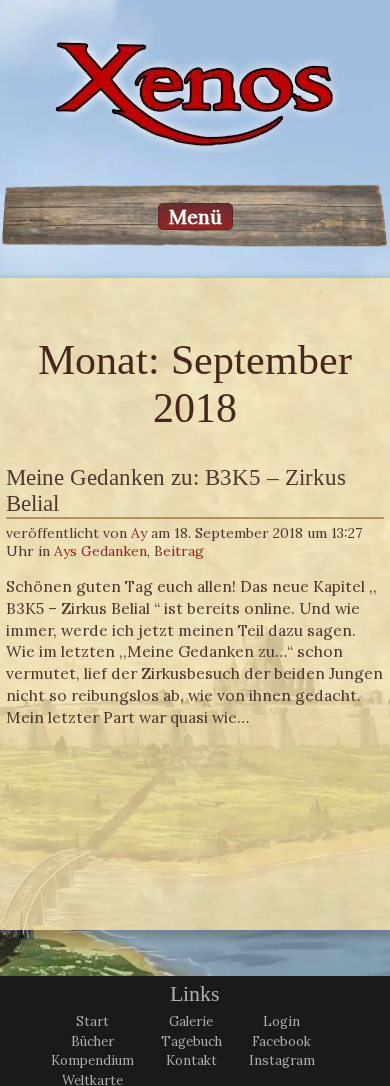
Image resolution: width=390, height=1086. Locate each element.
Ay (139, 533)
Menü (195, 216)
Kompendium (92, 1060)
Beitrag (179, 551)
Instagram (282, 1060)
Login (281, 1021)
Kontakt (191, 1060)
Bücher (92, 1041)
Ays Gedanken (100, 551)
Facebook (281, 1041)
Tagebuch (191, 1041)
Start (92, 1021)
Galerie (191, 1021)
